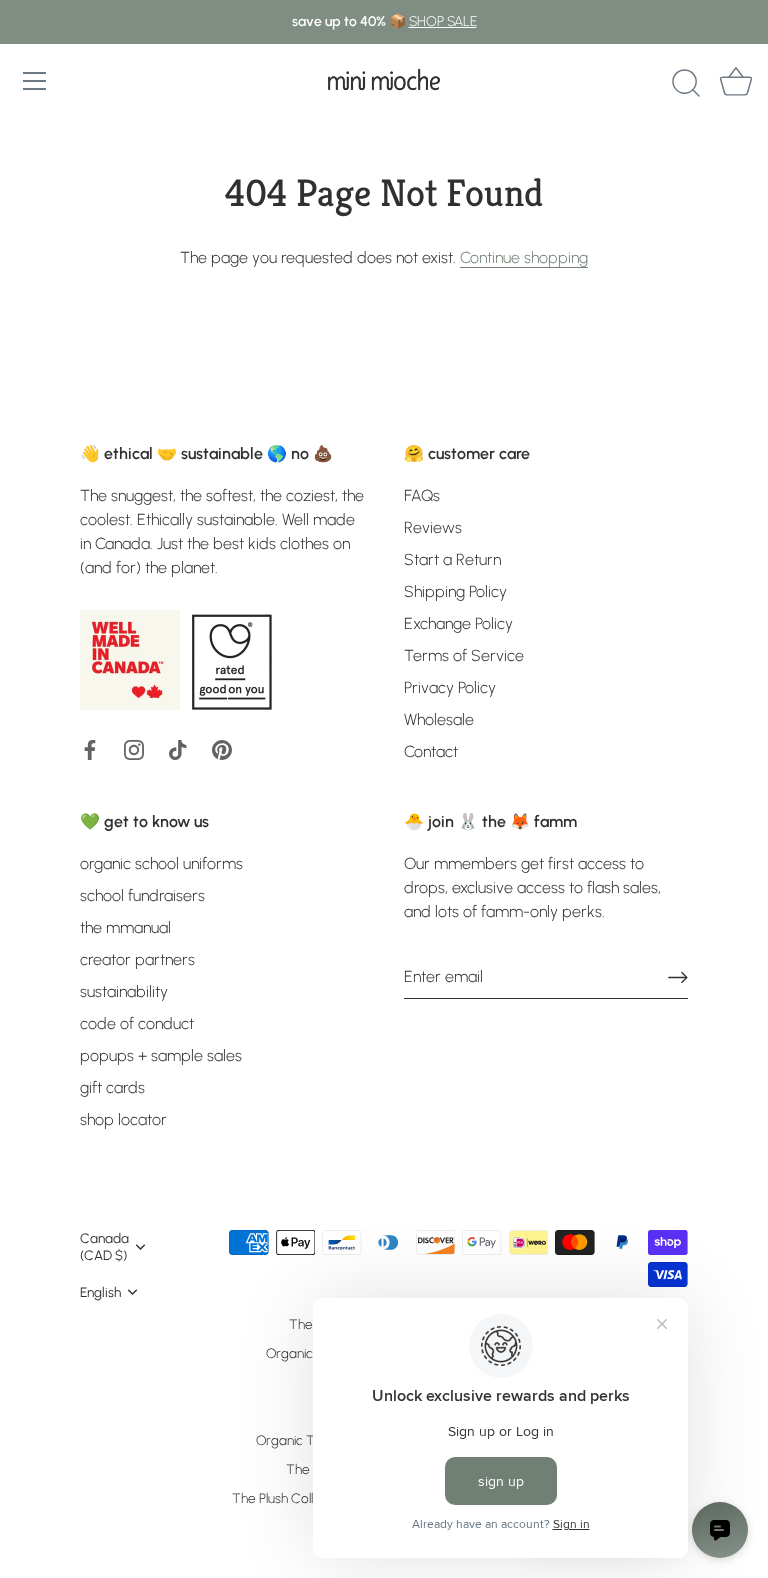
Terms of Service (464, 655)
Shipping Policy (455, 591)
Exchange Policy (458, 623)
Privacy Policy (450, 687)
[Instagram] (134, 748)
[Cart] (736, 84)
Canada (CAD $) (104, 1246)
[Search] (686, 84)
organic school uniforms (161, 863)
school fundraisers (142, 895)
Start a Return (452, 559)
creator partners (137, 959)
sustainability (124, 991)
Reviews (433, 527)
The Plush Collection (291, 1498)
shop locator (123, 1119)
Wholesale (439, 719)
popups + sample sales (161, 1055)
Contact (431, 751)
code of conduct (137, 1023)
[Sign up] (678, 976)
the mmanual (125, 927)
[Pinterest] (222, 748)
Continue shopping (524, 257)
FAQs (422, 495)
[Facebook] (90, 748)
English (100, 1292)
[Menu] (35, 81)
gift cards (112, 1087)
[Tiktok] (178, 748)
